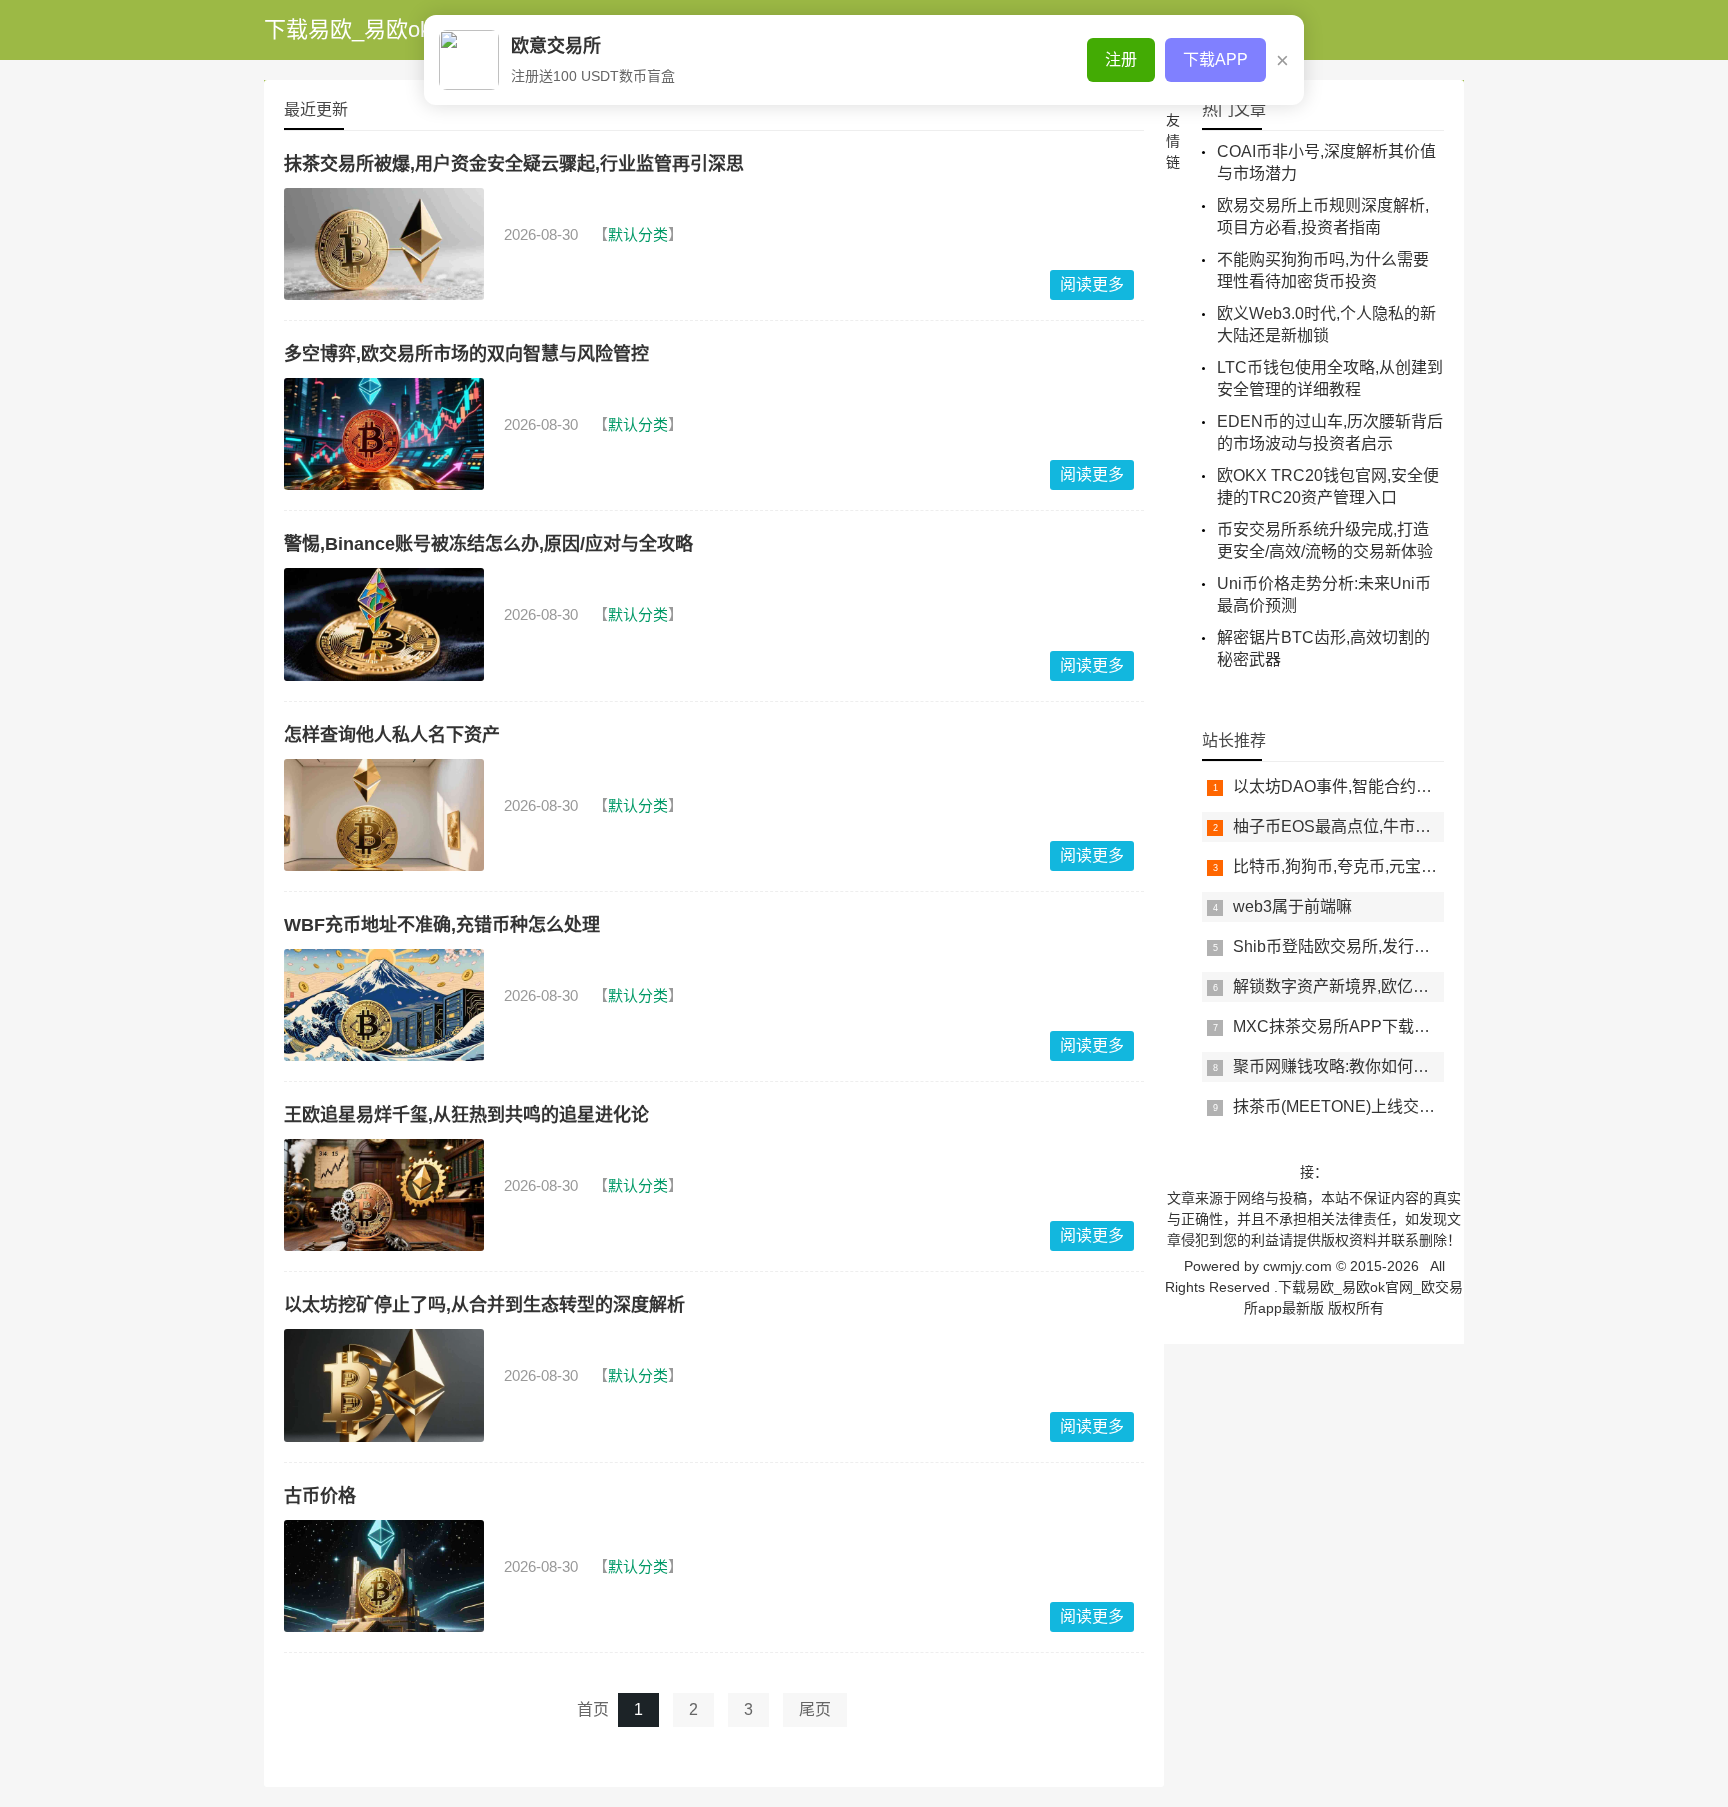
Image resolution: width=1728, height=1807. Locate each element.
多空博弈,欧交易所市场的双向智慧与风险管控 (466, 354)
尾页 (815, 1709)
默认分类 (638, 234)
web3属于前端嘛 (1292, 906)
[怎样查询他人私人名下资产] (384, 815)
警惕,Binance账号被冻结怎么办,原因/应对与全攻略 (488, 544)
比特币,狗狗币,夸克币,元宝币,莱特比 (1361, 866)
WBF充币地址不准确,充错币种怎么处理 (442, 925)
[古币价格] (384, 1576)
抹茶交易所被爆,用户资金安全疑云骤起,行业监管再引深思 (514, 164)
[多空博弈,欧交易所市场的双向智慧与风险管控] (384, 434)
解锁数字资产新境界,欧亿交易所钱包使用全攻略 (1403, 986)
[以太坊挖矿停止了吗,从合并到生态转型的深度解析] (384, 1385)
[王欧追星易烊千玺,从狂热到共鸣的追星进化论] (384, 1195)
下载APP (1215, 59)
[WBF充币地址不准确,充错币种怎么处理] (384, 1005)
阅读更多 (1092, 284)
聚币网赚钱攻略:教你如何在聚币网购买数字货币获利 (1419, 1066)
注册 (1121, 59)
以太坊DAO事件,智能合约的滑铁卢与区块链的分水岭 (1420, 786)
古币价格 (320, 1496)
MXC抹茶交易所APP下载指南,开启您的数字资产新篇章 (1429, 1026)
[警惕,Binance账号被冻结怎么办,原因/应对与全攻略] (384, 624)
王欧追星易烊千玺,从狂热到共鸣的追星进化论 (466, 1115)
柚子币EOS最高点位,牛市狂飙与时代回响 (1380, 826)
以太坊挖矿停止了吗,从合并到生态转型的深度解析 (484, 1305)
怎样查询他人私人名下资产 (392, 735)
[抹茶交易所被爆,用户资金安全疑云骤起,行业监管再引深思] (384, 244)
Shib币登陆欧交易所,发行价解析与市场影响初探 (1403, 946)
